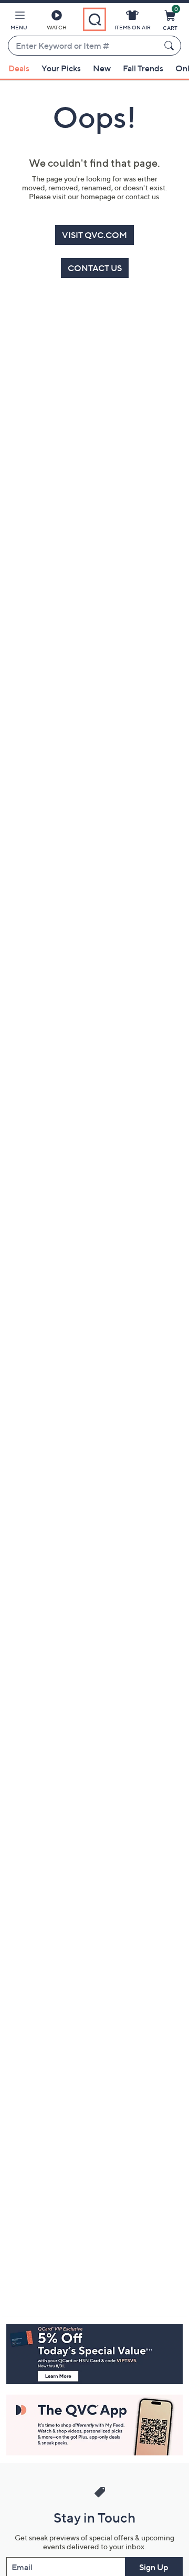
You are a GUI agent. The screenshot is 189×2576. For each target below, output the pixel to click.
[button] (19, 22)
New (102, 68)
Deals (19, 68)
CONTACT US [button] (95, 268)
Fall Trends (143, 68)
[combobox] (84, 46)
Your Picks (61, 68)
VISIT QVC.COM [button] (94, 235)
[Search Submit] (171, 46)
